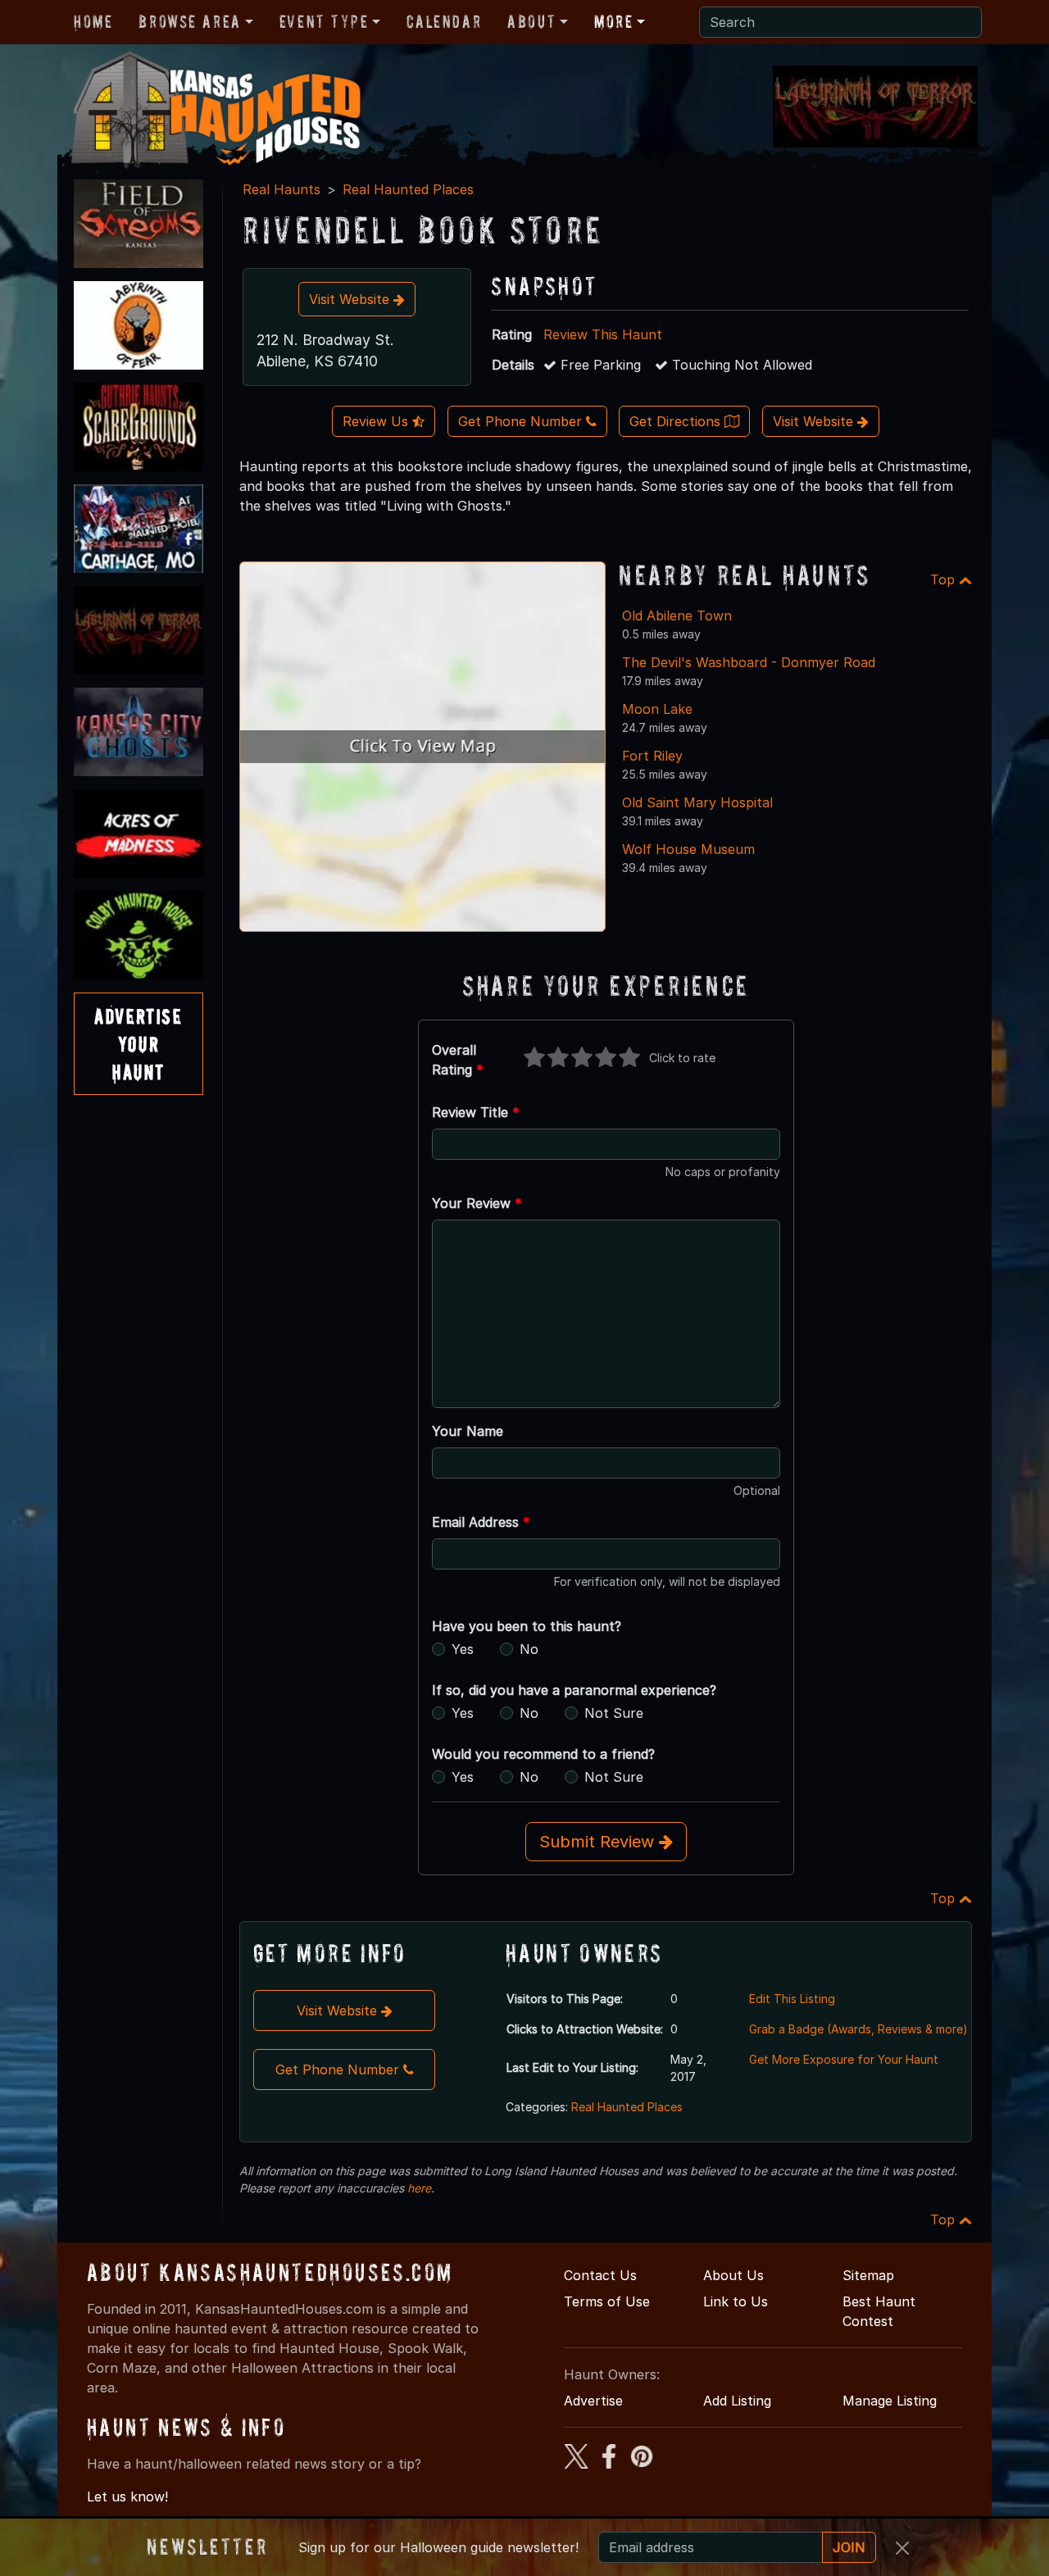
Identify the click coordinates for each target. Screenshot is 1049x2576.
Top (945, 579)
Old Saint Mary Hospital (697, 802)
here (419, 2188)
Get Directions (677, 421)
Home (93, 21)
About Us (733, 2275)
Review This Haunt (603, 334)
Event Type (324, 21)
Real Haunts (282, 189)
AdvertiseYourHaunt (138, 1043)
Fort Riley (652, 756)
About (531, 21)
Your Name (468, 1431)
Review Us (377, 421)
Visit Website (351, 299)
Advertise (593, 2401)
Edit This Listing (792, 1999)
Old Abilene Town (677, 616)
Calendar (444, 21)
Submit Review (599, 1842)
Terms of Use (607, 2301)
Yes (463, 1649)
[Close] (902, 2548)
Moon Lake (657, 709)
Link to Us (736, 2301)
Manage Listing (890, 2401)
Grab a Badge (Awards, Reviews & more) (858, 2029)
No (529, 1649)
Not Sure (614, 1713)
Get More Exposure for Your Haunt (844, 2059)
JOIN (849, 2547)
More (613, 21)
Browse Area (189, 21)
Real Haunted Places (408, 189)
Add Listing (737, 2401)
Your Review (477, 1203)
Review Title (476, 1112)
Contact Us (600, 2275)
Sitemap (868, 2275)
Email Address (481, 1522)
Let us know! (127, 2496)
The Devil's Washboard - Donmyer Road (749, 662)
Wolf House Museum (688, 849)
